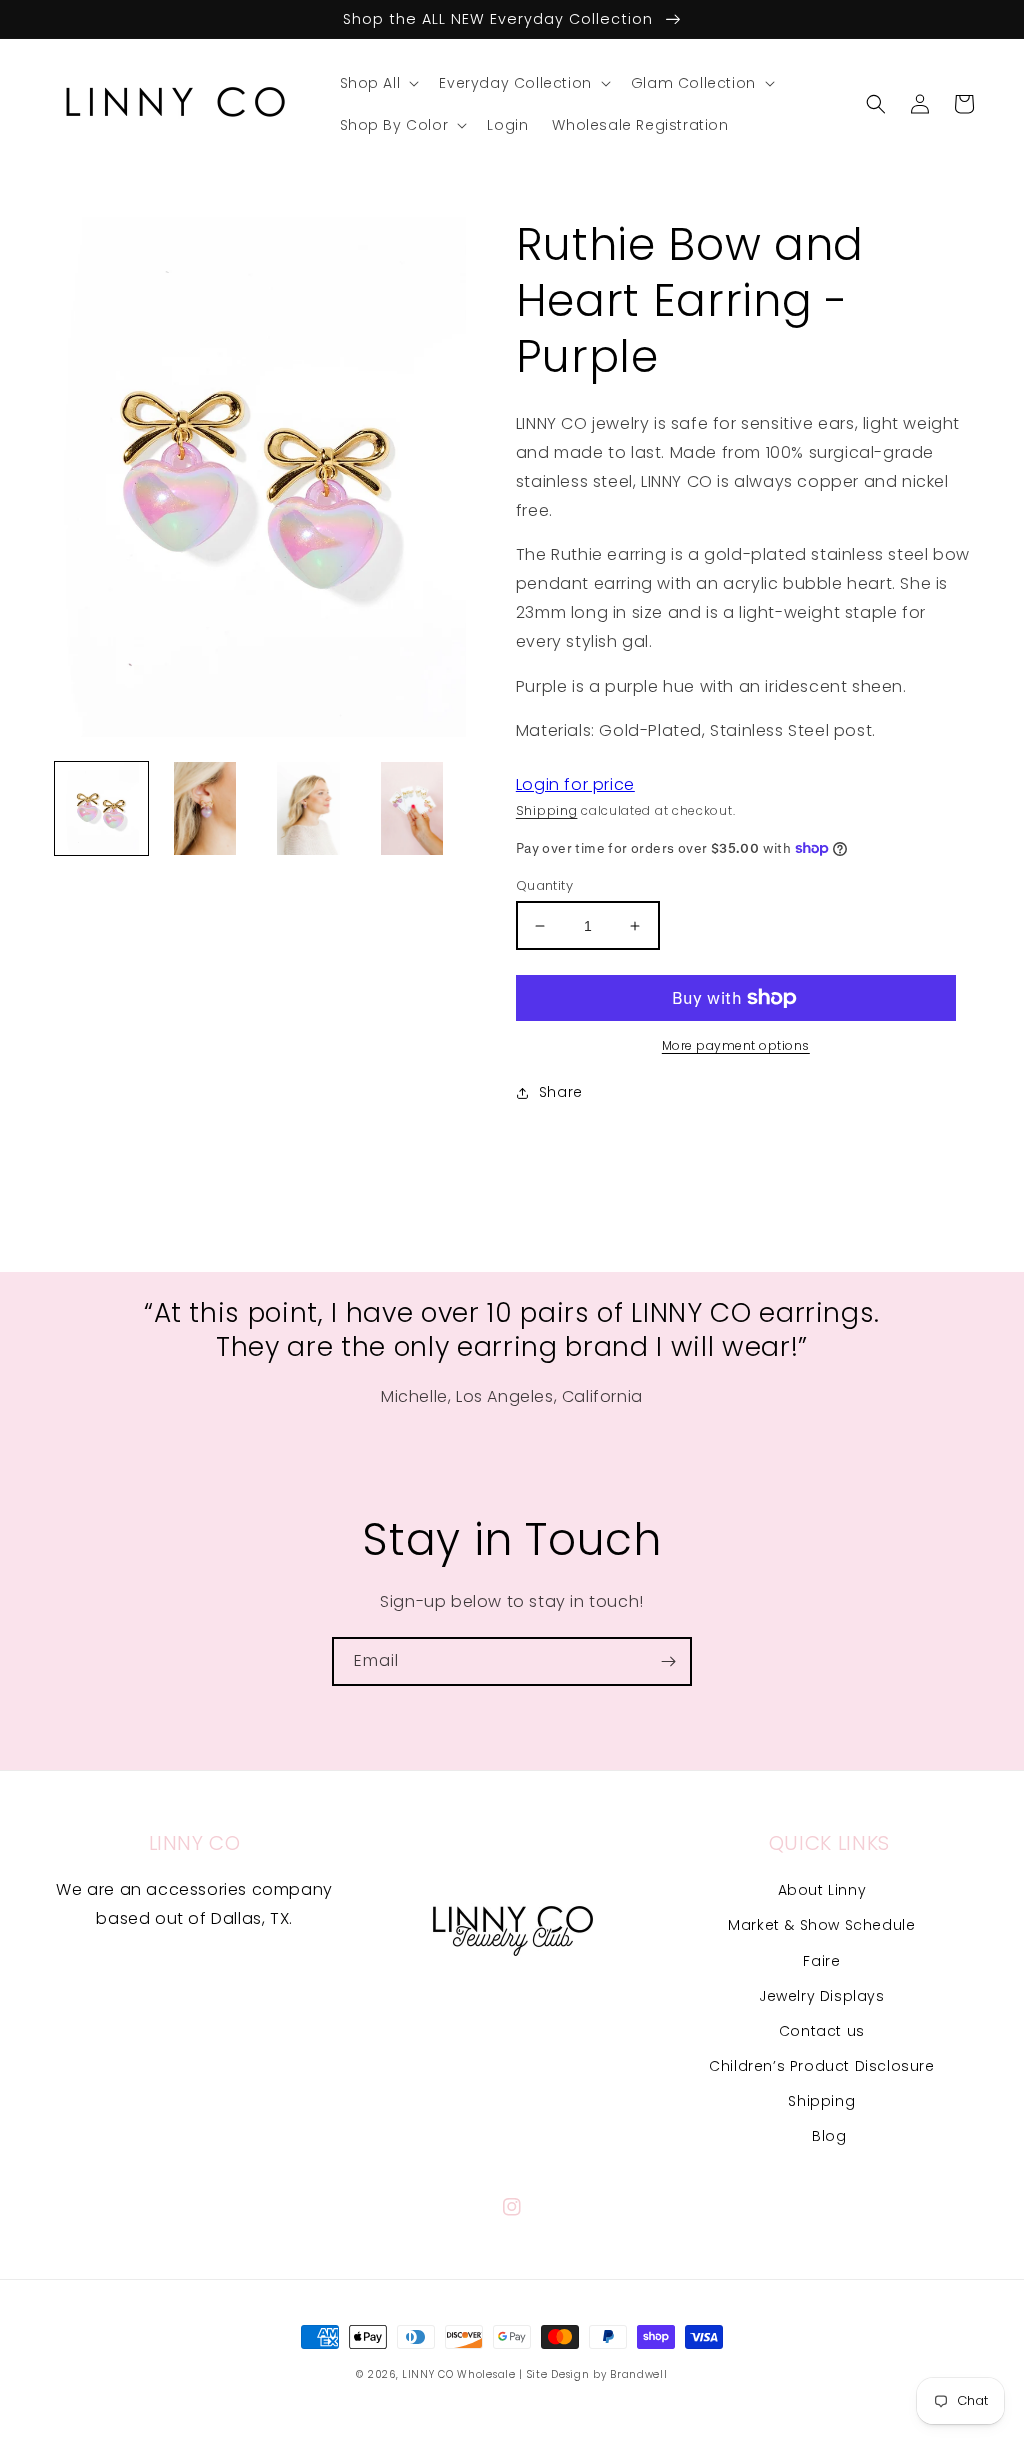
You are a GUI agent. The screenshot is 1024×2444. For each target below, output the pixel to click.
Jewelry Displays (822, 1996)
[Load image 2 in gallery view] (204, 808)
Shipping (547, 810)
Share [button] (561, 1092)
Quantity (544, 885)
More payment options (736, 1045)
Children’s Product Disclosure (821, 2066)
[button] (378, 83)
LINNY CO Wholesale (459, 2374)
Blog (829, 2136)
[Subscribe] (668, 1661)
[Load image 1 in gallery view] (101, 808)
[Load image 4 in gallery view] (411, 808)
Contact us (822, 2031)
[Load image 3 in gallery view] (308, 808)
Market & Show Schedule (821, 1925)
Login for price (575, 784)
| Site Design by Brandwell (593, 2374)
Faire (821, 1961)
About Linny (822, 1890)
